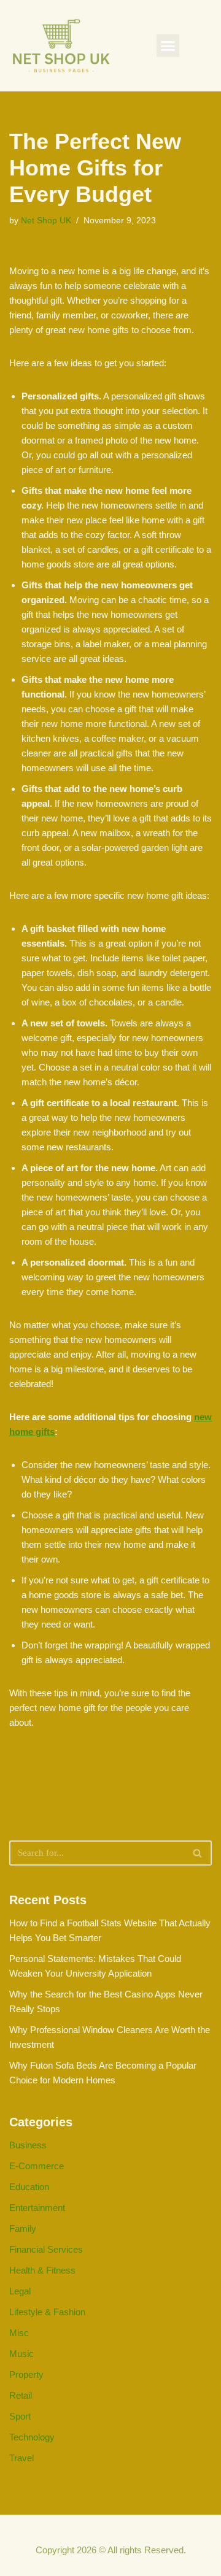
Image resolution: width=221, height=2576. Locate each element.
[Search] (198, 1853)
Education (29, 2187)
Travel (21, 2458)
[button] (168, 46)
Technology (32, 2437)
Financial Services (46, 2249)
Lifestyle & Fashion (47, 2312)
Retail (21, 2395)
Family (23, 2228)
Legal (20, 2291)
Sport (20, 2416)
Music (21, 2354)
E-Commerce (37, 2166)
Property (26, 2374)
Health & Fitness (42, 2270)
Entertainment (37, 2208)
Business (28, 2145)
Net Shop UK (46, 221)
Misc (19, 2333)
